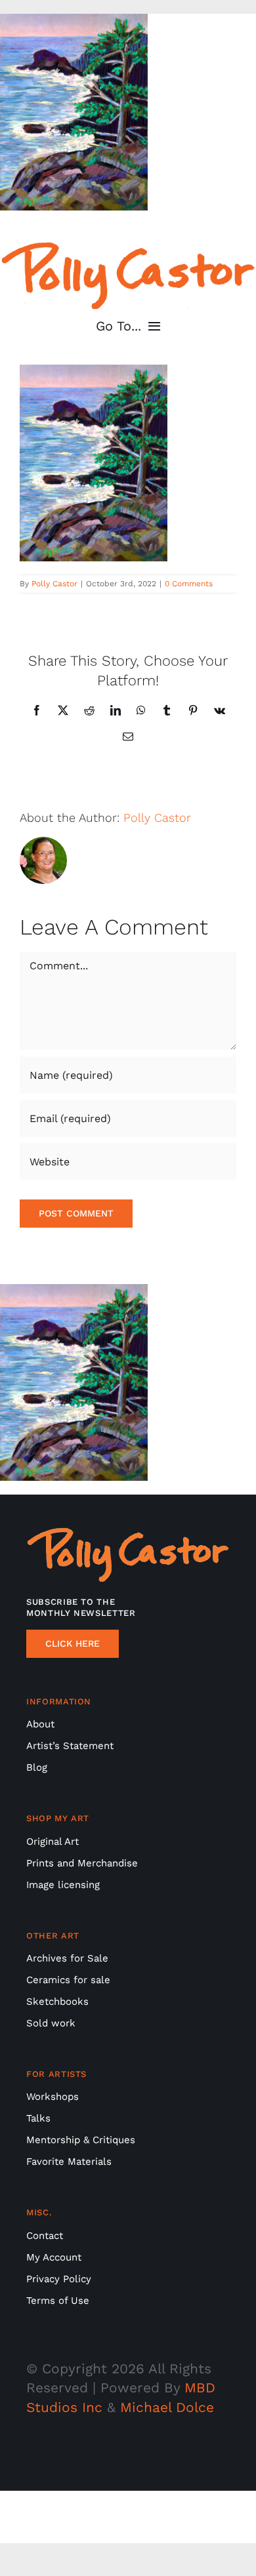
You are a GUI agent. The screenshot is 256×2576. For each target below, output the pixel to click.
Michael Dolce (167, 2407)
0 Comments (189, 584)
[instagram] (128, 2453)
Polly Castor (54, 584)
